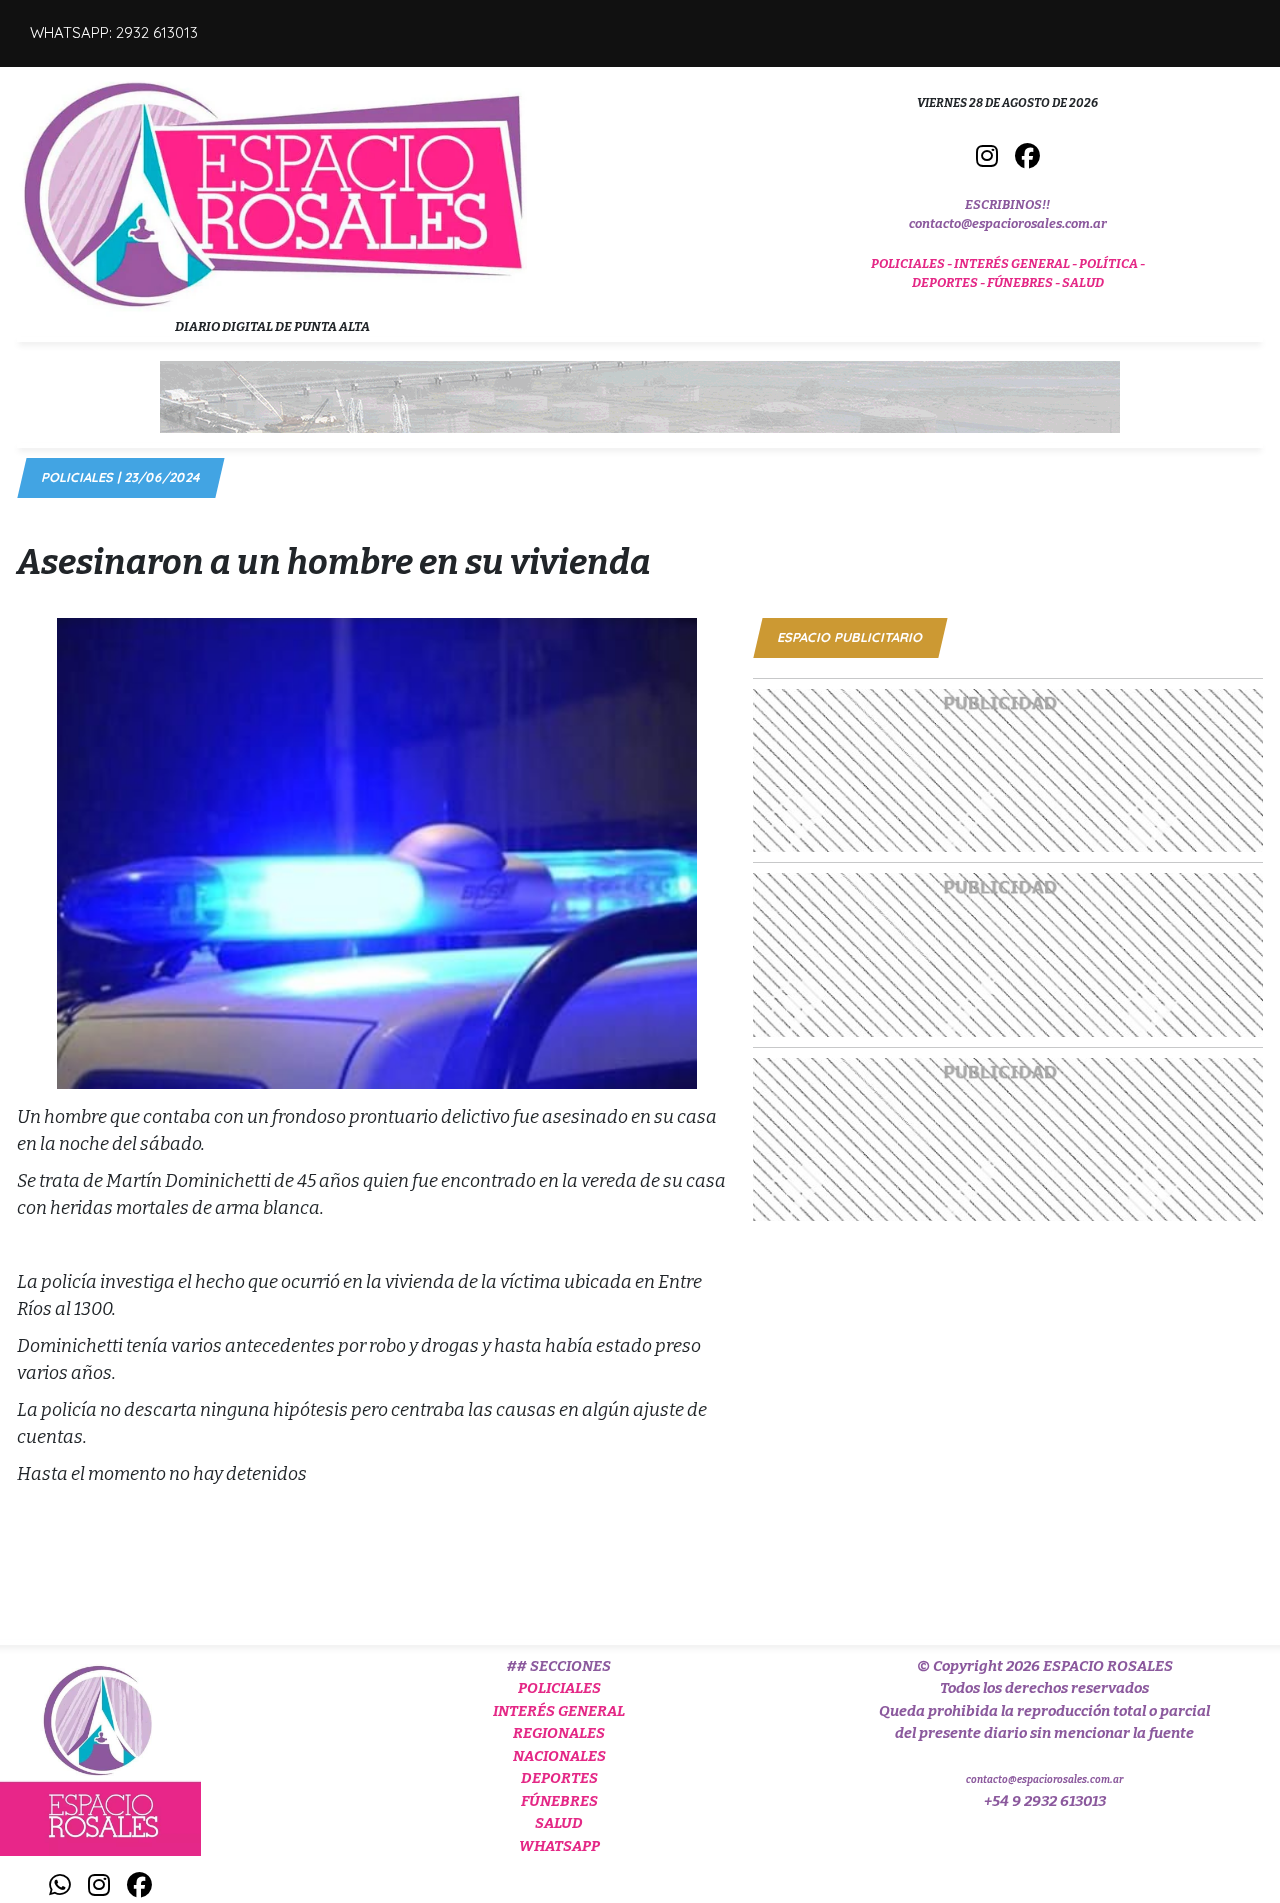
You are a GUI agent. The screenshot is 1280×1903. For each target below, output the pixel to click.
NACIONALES (559, 1756)
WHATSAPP (559, 1846)
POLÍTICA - (1112, 263)
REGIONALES (559, 1733)
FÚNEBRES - (1024, 282)
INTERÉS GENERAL (559, 1711)
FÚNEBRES (559, 1801)
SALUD (1083, 282)
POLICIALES (559, 1688)
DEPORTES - (949, 282)
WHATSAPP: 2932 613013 (114, 32)
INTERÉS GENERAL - (1016, 263)
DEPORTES (559, 1778)
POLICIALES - (912, 263)
